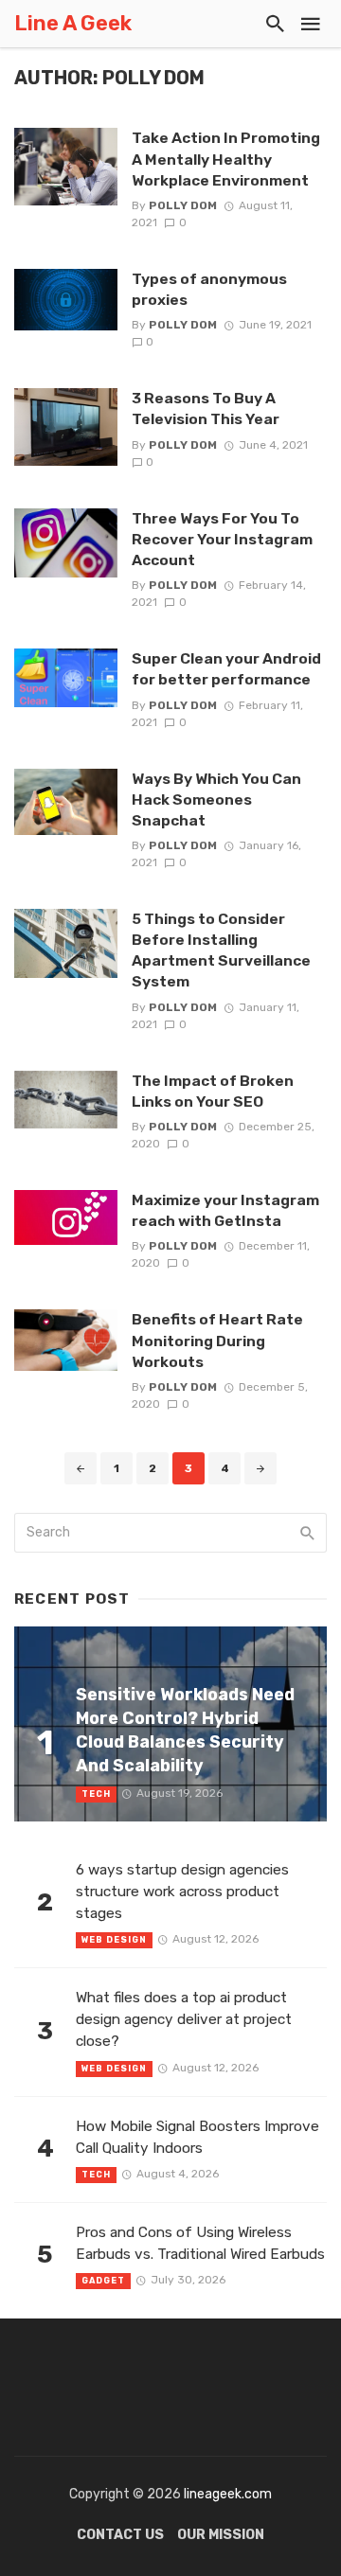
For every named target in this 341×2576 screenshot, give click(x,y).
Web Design (114, 1940)
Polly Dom (183, 205)
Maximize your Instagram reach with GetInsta (225, 1210)
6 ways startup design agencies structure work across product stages (182, 1892)
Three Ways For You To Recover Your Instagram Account (222, 539)
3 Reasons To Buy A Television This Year (206, 409)
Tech (96, 1794)
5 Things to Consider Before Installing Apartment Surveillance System (221, 950)
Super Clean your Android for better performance (226, 669)
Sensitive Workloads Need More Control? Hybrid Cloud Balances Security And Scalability (185, 1729)
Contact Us (120, 2535)
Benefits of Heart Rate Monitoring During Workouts (217, 1340)
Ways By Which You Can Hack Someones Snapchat (216, 799)
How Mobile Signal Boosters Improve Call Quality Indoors (197, 2137)
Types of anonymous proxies (209, 289)
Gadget (103, 2281)
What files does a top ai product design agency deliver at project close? (184, 2019)
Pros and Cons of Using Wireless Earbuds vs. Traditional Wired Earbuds (200, 2243)
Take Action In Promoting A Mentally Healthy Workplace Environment (226, 159)
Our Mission (221, 2535)
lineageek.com (228, 2494)
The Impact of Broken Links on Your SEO (213, 1091)
